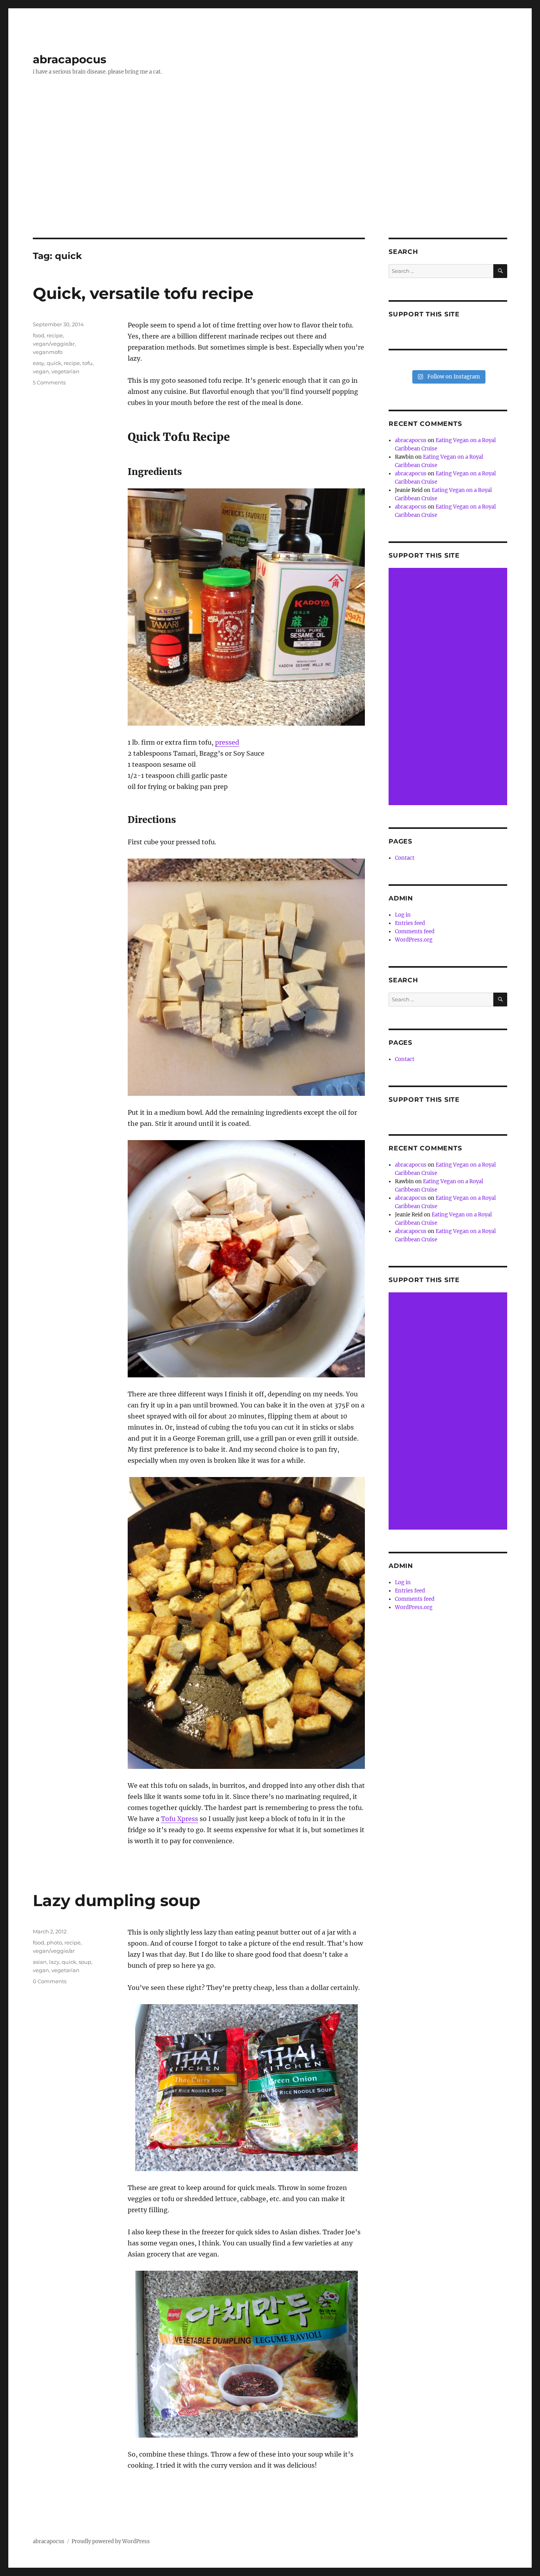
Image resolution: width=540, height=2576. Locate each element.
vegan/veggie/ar (54, 344)
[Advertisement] (270, 179)
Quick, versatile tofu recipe (143, 293)
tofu (87, 363)
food (39, 335)
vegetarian (65, 371)
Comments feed (415, 931)
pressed (227, 742)
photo (54, 1942)
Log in (403, 915)
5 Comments (49, 382)
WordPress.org (414, 940)
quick (54, 363)
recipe (55, 335)
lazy (54, 1962)
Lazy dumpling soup (117, 1900)
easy (39, 363)
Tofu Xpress (179, 1819)
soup (85, 1962)
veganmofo (48, 352)
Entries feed (410, 923)
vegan (41, 371)
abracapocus (70, 59)
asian (40, 1962)
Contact (405, 858)
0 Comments (50, 1981)
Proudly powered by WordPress (111, 2541)
